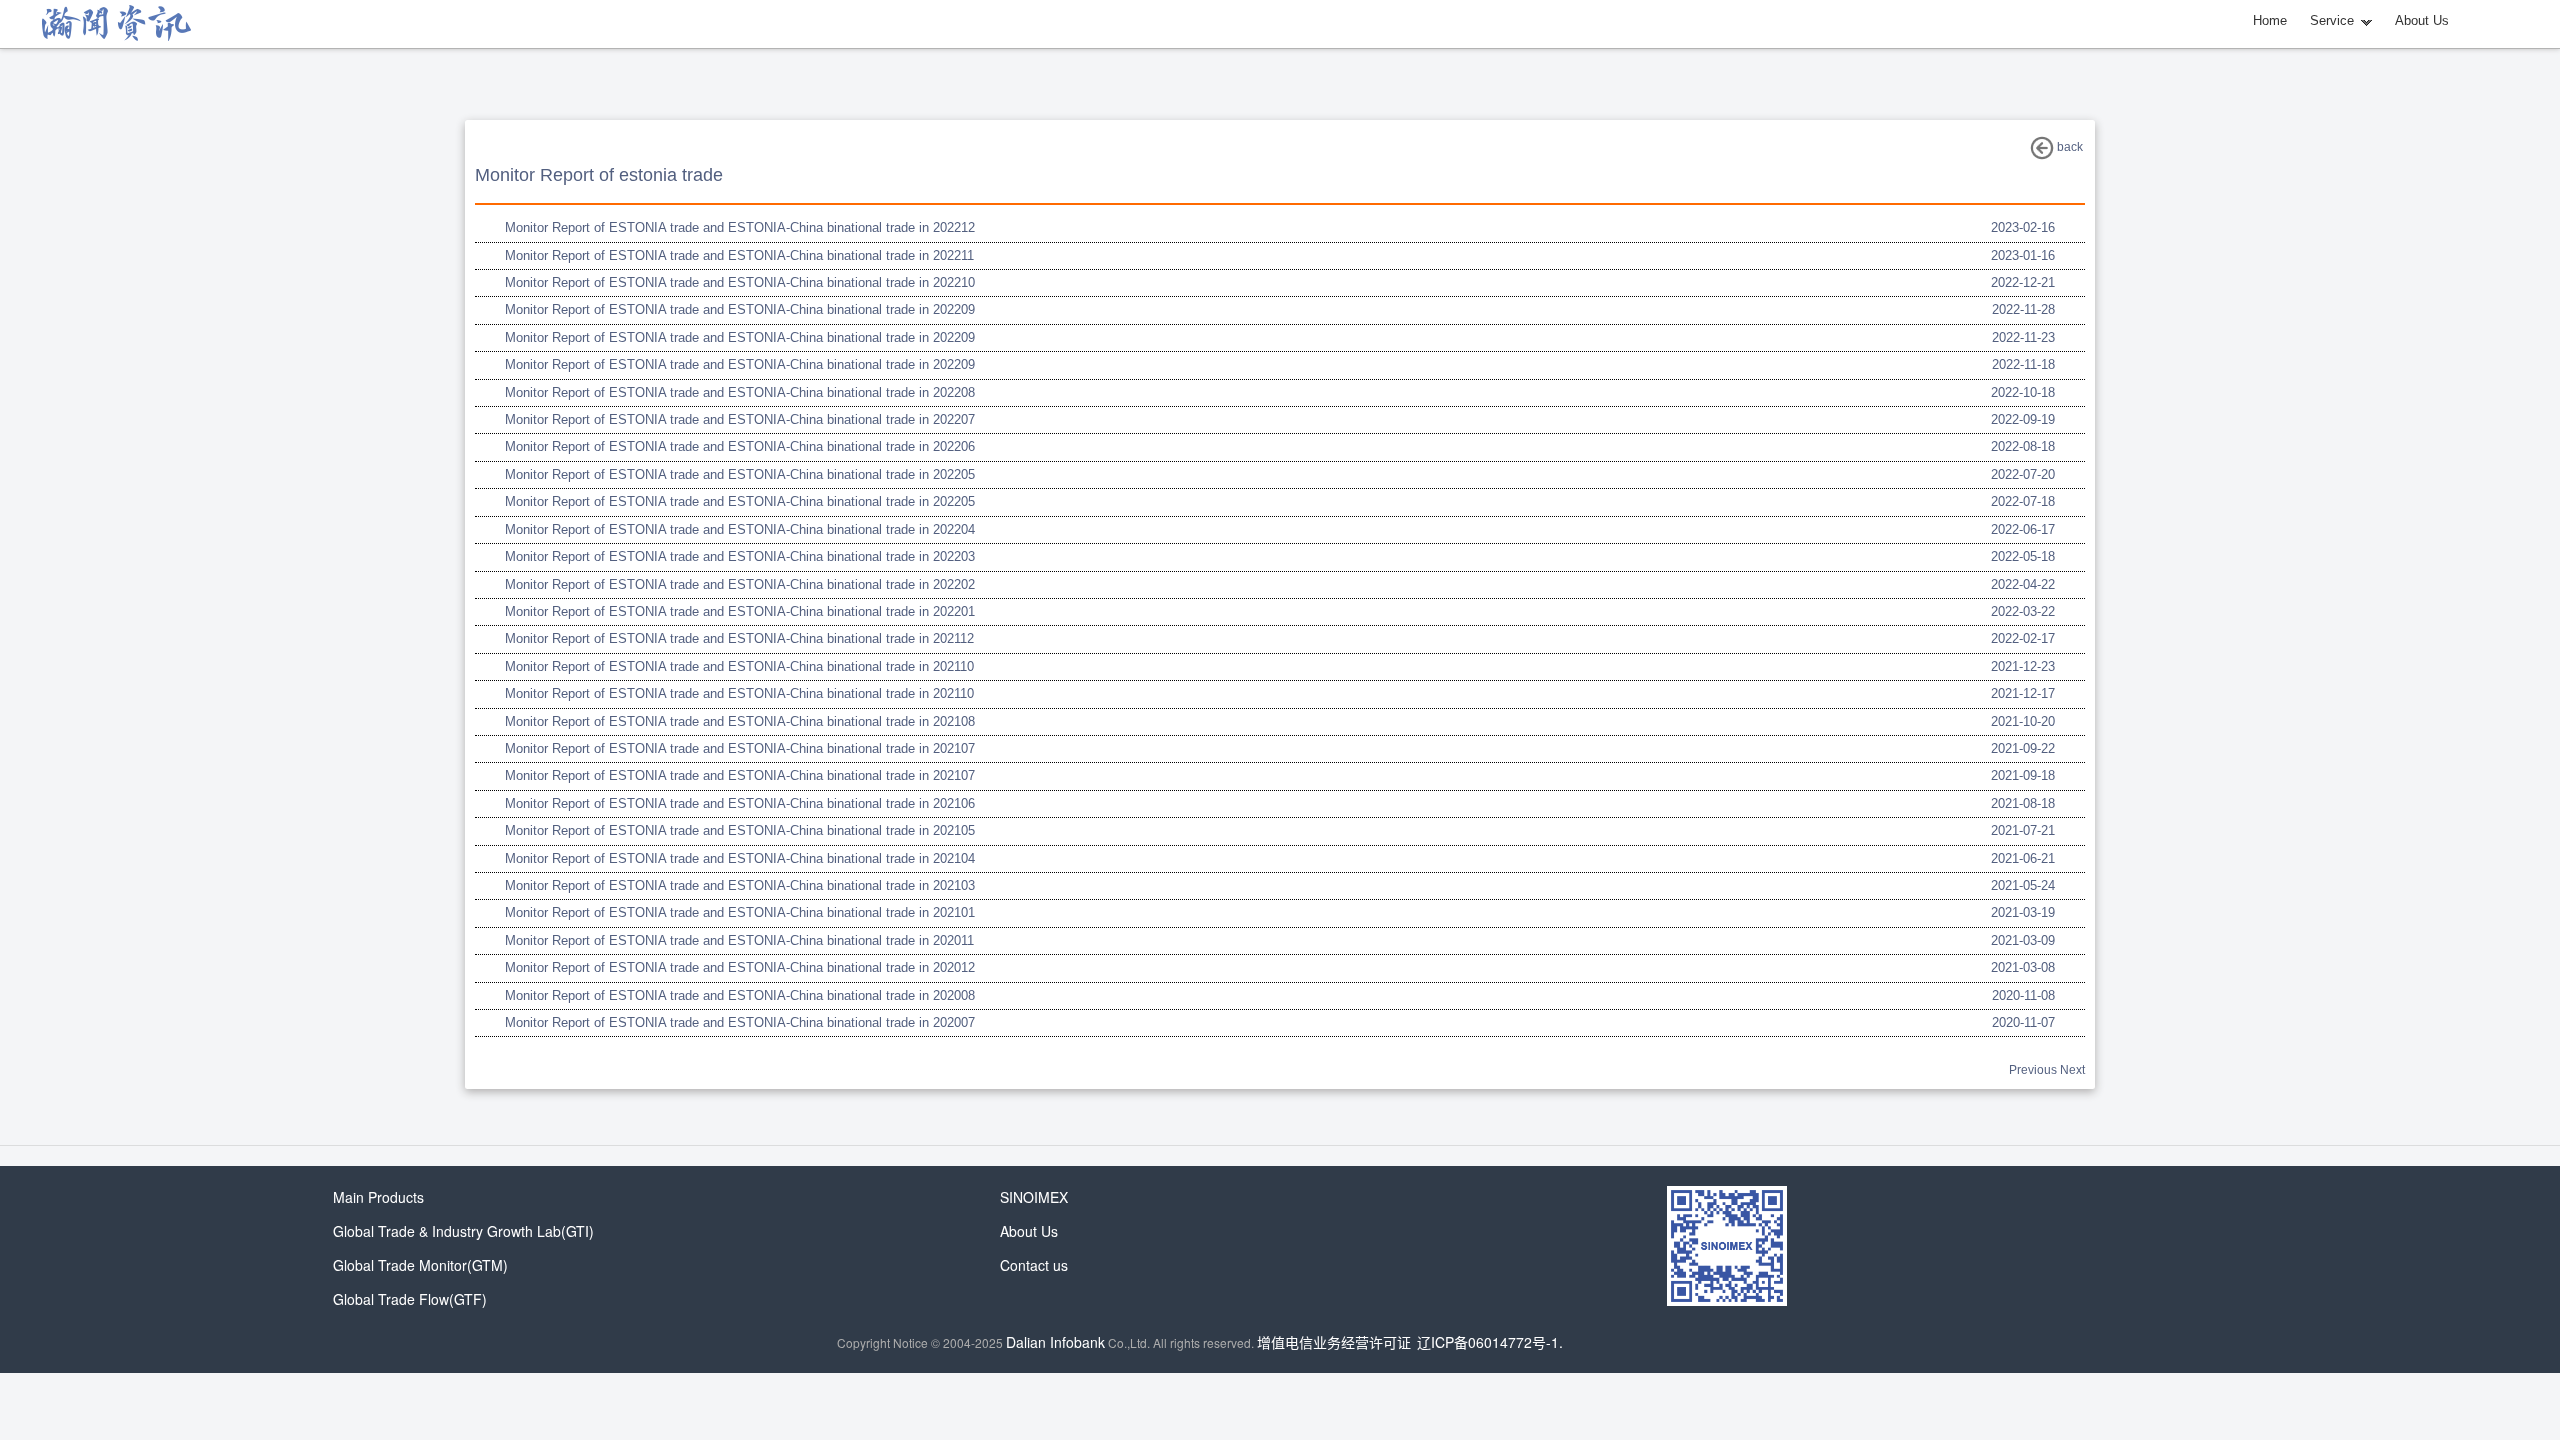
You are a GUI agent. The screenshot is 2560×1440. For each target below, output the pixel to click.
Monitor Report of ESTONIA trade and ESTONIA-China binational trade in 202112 (739, 638)
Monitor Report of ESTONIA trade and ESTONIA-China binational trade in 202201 (740, 611)
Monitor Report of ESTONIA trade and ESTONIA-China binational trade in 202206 (740, 446)
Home (2270, 20)
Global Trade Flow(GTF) (410, 1299)
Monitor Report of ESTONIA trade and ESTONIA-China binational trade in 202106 (740, 803)
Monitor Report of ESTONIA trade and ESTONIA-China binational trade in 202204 (740, 529)
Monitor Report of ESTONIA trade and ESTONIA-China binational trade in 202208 (740, 392)
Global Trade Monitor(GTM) (420, 1265)
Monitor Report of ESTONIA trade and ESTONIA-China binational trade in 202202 (740, 584)
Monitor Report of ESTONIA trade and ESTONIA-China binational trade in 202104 (740, 858)
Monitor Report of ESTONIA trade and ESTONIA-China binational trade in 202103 (740, 885)
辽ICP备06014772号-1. (1490, 1342)
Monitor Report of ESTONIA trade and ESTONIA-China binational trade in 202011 (739, 940)
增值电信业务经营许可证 (1334, 1342)
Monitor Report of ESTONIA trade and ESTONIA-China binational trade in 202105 (740, 830)
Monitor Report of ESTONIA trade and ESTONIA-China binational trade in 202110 (739, 666)
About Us (2422, 20)
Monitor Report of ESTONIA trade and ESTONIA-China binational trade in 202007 (740, 1022)
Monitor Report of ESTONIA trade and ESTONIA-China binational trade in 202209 (740, 309)
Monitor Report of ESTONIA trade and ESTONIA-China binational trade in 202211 (739, 255)
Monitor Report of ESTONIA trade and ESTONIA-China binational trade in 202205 (740, 474)
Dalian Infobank (1055, 1342)
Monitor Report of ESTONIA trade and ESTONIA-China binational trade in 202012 (740, 967)
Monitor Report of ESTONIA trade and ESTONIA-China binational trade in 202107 (740, 748)
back (2068, 147)
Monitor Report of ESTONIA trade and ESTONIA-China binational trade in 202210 (740, 282)
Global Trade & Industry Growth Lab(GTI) (463, 1231)
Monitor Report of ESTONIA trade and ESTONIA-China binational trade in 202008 (740, 995)
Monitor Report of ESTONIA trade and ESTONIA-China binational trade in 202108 (740, 721)
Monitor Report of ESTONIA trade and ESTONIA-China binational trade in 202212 (740, 227)
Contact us (1034, 1265)
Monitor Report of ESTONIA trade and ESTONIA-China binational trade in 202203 (740, 556)
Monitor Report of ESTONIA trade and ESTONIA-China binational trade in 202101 (740, 912)
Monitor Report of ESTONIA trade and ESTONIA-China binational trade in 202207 (740, 419)
